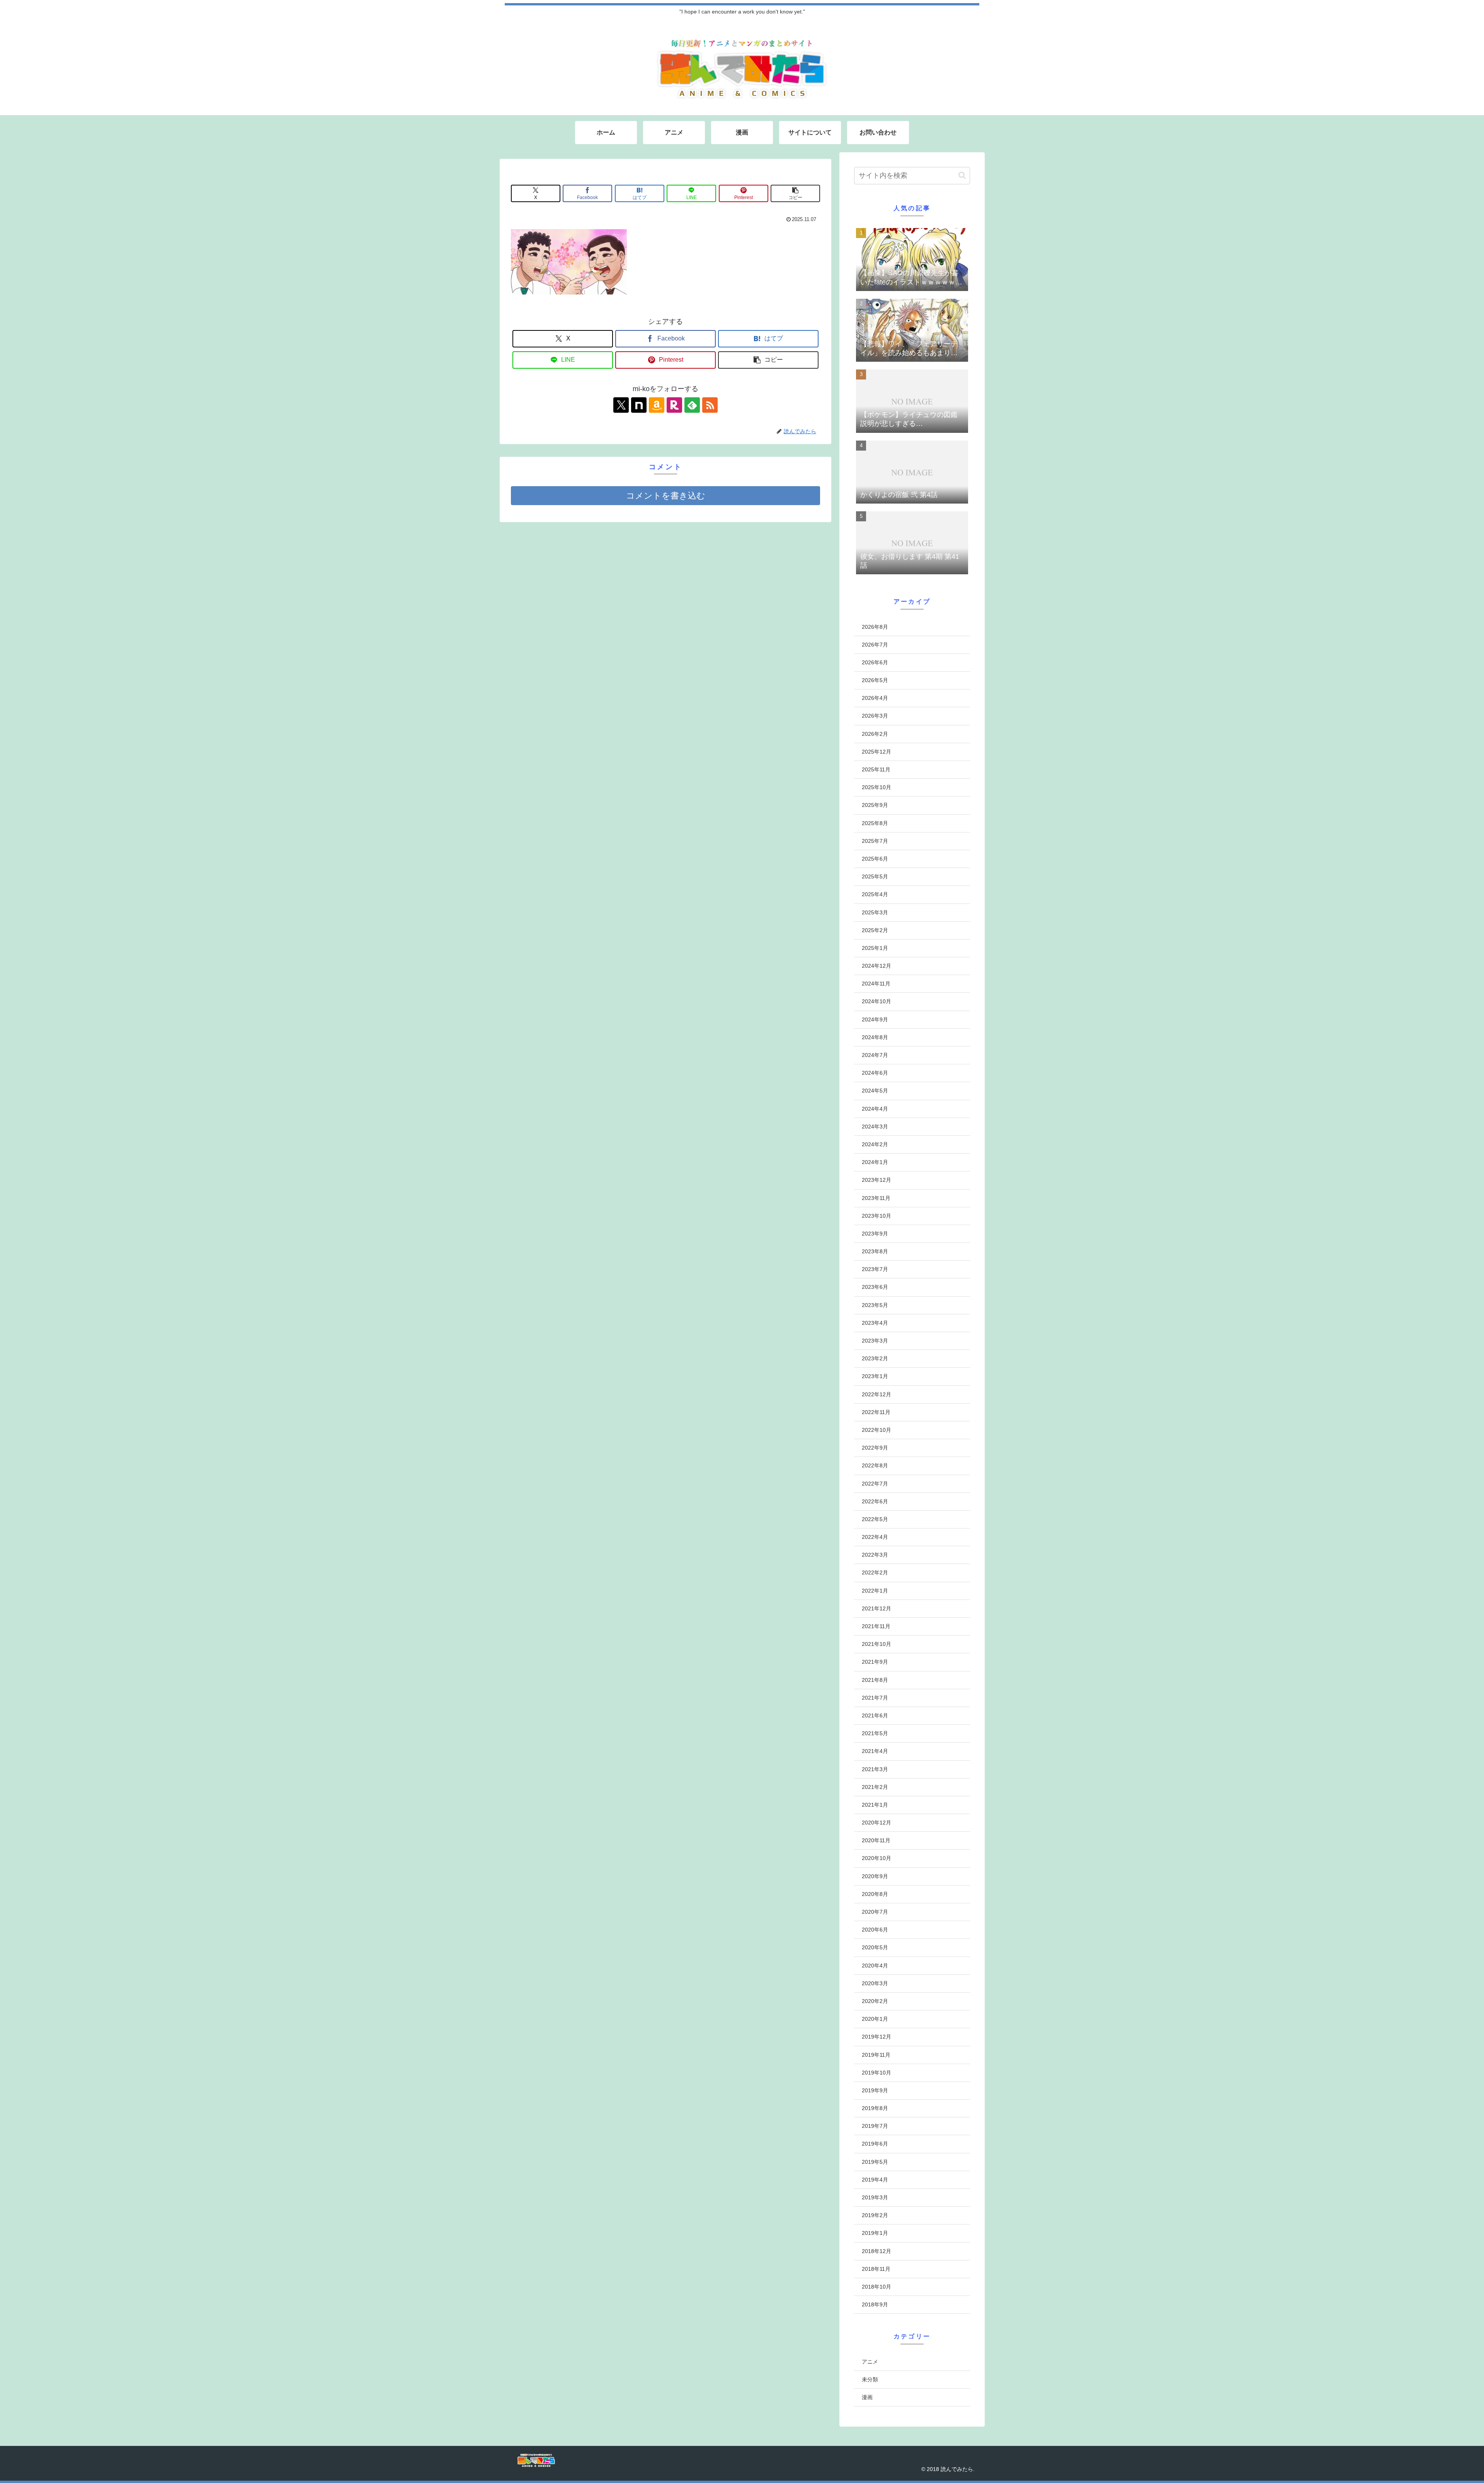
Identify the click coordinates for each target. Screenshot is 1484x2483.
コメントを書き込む (666, 496)
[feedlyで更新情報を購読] (692, 405)
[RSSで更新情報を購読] (710, 405)
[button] (795, 193)
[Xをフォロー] (621, 405)
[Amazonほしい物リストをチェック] (657, 405)
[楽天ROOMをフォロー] (674, 405)
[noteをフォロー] (639, 405)
